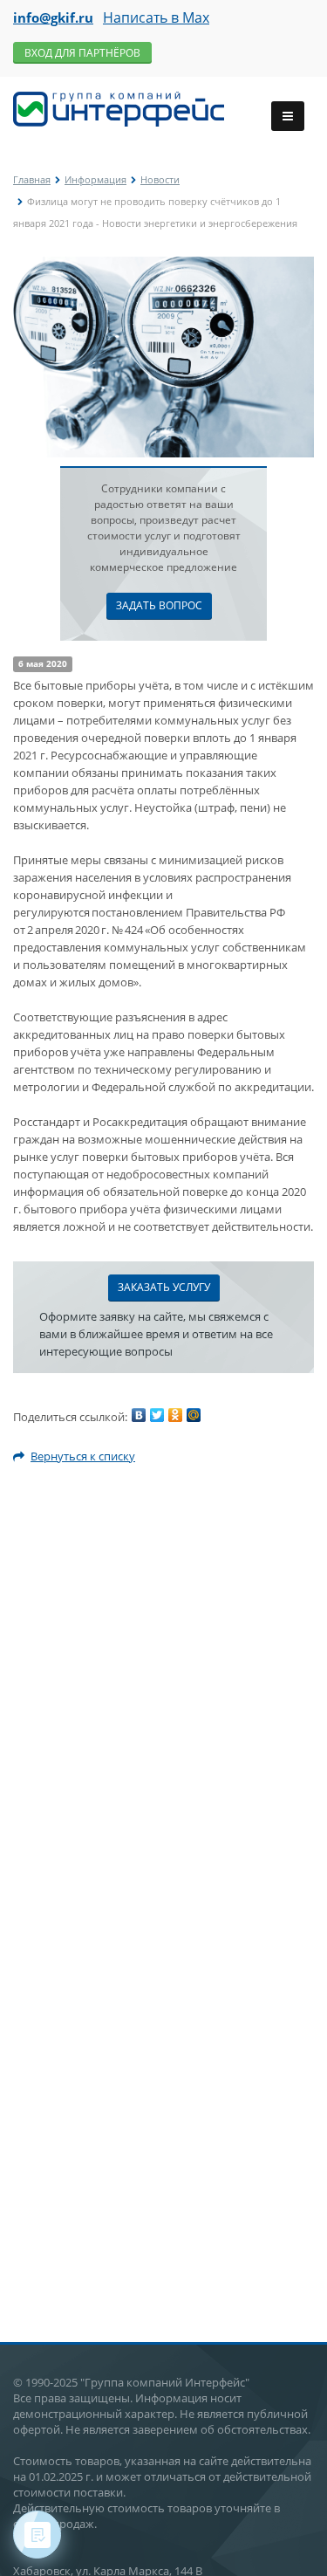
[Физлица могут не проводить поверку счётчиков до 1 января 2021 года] (163, 265)
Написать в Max (156, 17)
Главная (32, 179)
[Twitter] (157, 1415)
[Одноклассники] (175, 1415)
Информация (95, 179)
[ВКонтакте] (139, 1415)
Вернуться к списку (83, 1456)
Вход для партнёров (82, 53)
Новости (160, 179)
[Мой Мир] (194, 1415)
